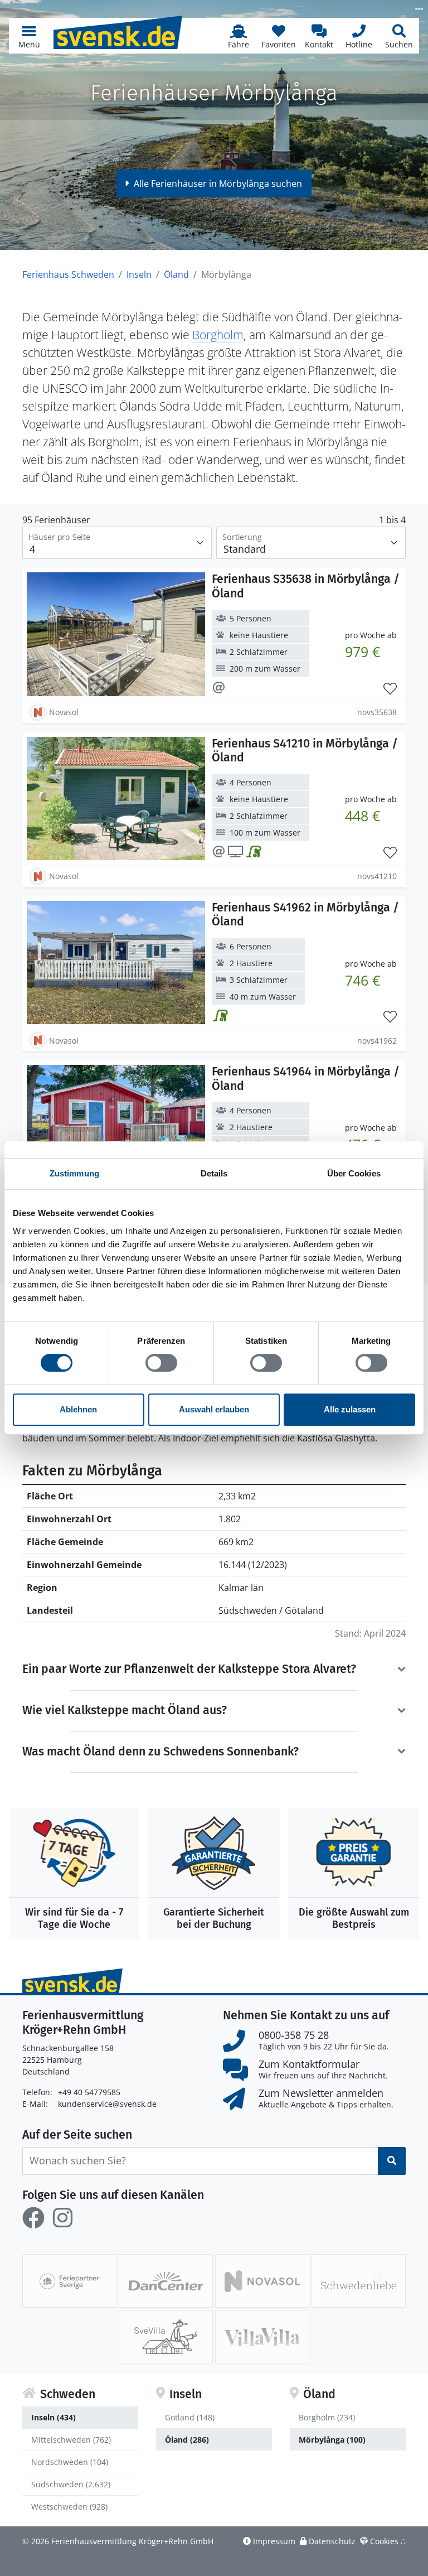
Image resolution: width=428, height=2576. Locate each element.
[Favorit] (390, 689)
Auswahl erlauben (214, 1409)
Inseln (139, 274)
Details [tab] (214, 1173)
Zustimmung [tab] (74, 1173)
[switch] (161, 1363)
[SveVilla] (166, 2337)
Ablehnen (78, 1409)
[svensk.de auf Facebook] (33, 2218)
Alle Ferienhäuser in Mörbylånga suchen (218, 184)
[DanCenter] (166, 2281)
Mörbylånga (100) (332, 2440)
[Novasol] (262, 2281)
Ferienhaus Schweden (68, 274)
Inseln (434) (53, 2417)
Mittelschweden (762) (71, 2440)
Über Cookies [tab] (354, 1173)
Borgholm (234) (327, 2417)
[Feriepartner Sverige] (69, 2281)
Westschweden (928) (69, 2507)
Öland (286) (187, 2440)
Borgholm (218, 334)
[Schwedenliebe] (359, 2281)
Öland (176, 274)
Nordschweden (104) (70, 2462)
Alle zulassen (350, 1409)
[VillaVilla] (262, 2337)
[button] (29, 36)
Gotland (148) (190, 2417)
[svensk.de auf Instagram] (62, 2218)
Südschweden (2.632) (71, 2484)
